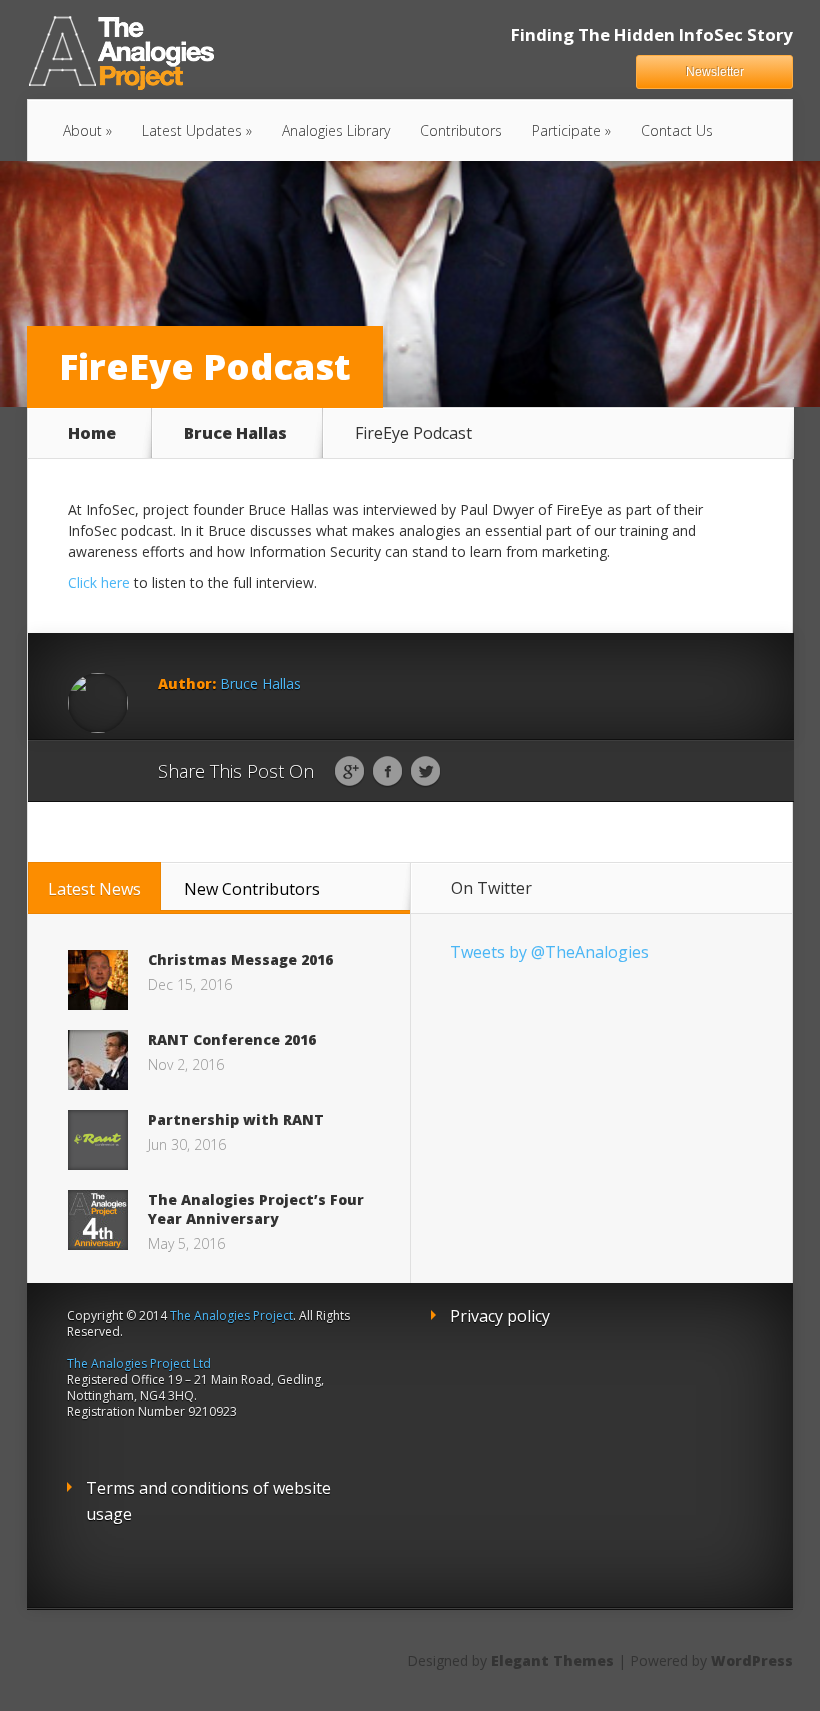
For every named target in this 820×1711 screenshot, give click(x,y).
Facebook (387, 772)
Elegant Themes (552, 1660)
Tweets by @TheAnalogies (549, 952)
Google (349, 772)
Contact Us (677, 130)
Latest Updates (192, 130)
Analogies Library (336, 130)
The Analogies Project (231, 1315)
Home (92, 433)
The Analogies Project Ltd (139, 1363)
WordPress (752, 1660)
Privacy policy (500, 1316)
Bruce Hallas (235, 433)
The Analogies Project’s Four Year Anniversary (256, 1209)
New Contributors (252, 889)
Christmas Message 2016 (240, 959)
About (82, 130)
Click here (99, 582)
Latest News (94, 889)
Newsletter (715, 72)
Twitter (425, 772)
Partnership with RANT (236, 1119)
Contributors (461, 130)
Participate (566, 130)
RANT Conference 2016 (232, 1039)
